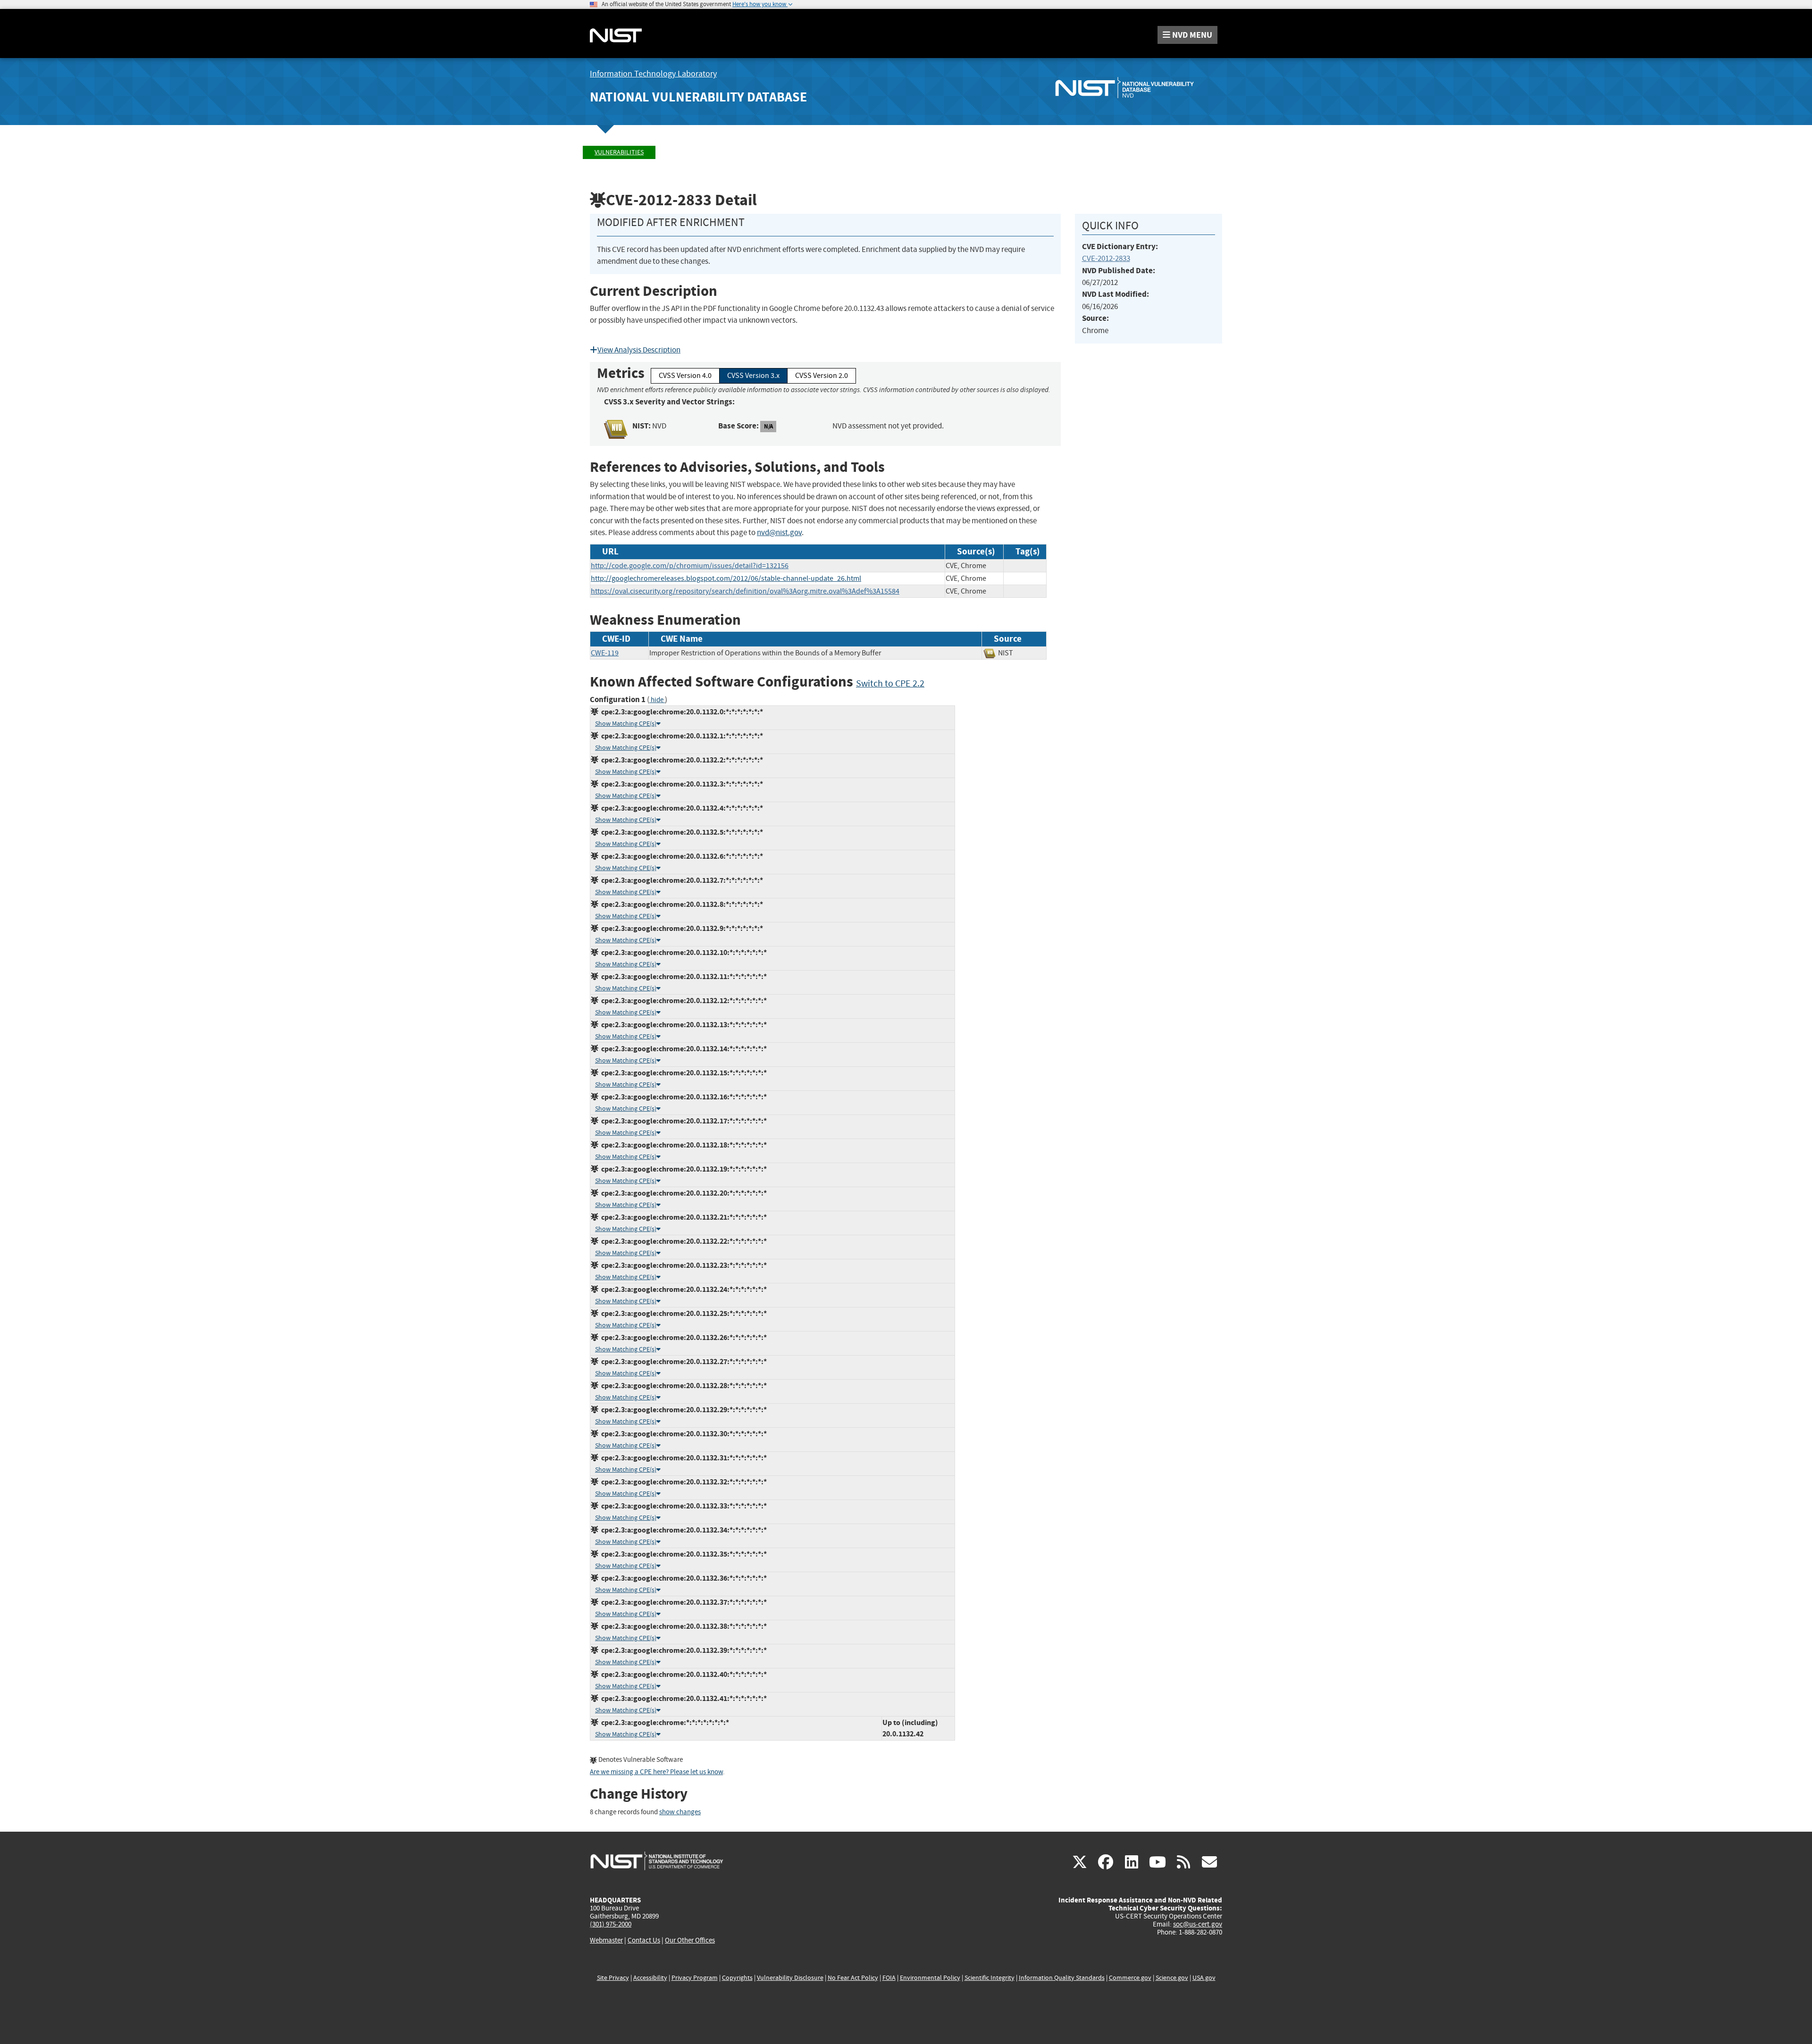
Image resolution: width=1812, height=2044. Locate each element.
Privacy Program (695, 1978)
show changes (680, 1812)
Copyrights (737, 1978)
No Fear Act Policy (853, 1978)
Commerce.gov (1130, 1978)
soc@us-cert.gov (1198, 1924)
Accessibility (650, 1978)
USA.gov (1204, 1978)
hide (657, 700)
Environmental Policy (930, 1978)
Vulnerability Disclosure (790, 1978)
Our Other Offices (690, 1940)
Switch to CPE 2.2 (890, 683)
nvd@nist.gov (779, 532)
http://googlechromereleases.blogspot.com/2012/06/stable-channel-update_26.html (726, 578)
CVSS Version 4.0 (685, 376)
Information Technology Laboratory (653, 74)
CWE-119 (605, 653)
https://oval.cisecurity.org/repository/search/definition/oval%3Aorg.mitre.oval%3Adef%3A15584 (745, 591)
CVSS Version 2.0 (822, 376)
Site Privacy (613, 1978)
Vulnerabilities (619, 152)
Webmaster (606, 1940)
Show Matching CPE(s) (626, 724)
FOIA (889, 1978)
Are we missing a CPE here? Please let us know (656, 1772)
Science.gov (1172, 1978)
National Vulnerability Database (698, 97)
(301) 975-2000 (611, 1924)
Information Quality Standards (1062, 1978)
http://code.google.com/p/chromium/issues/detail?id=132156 (690, 566)
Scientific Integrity (990, 1978)
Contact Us (644, 1940)
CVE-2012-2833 (1106, 258)
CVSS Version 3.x (753, 376)
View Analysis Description (639, 350)
